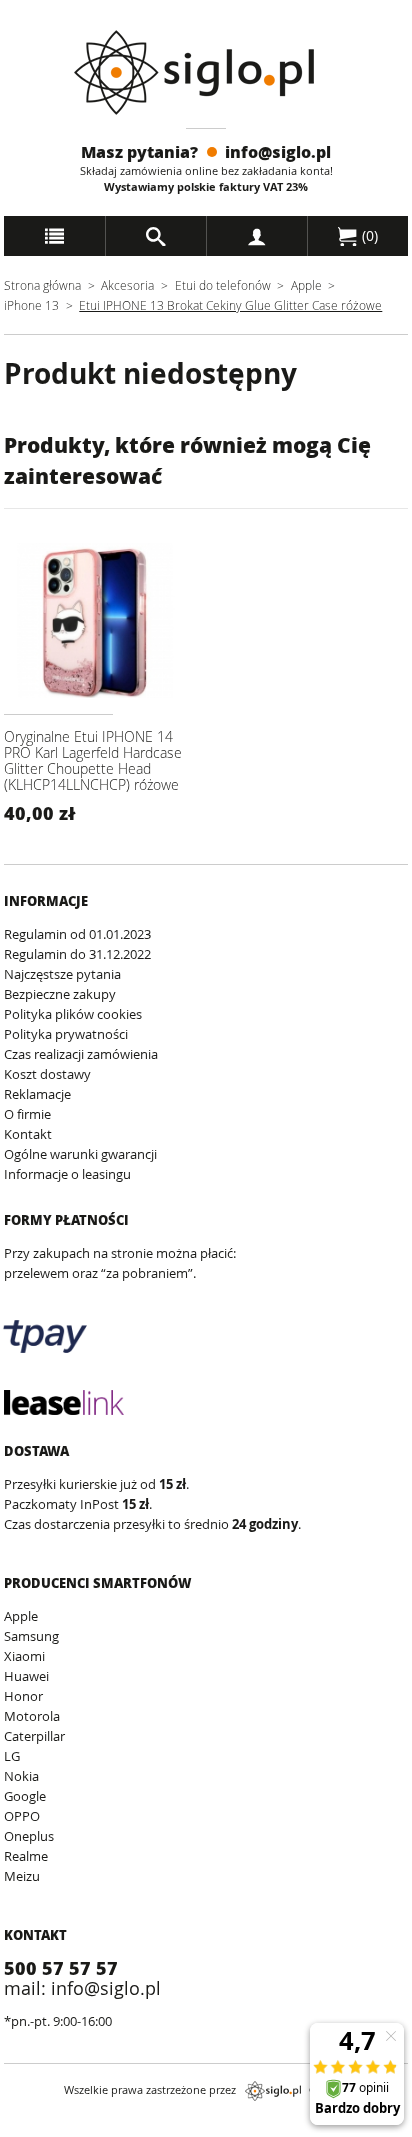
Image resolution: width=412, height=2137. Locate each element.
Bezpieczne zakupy (60, 994)
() (368, 235)
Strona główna (42, 285)
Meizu (22, 1876)
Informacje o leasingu (67, 1174)
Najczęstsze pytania (62, 974)
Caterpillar (34, 1736)
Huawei (26, 1676)
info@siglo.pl (278, 151)
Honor (23, 1696)
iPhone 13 (33, 305)
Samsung (31, 1636)
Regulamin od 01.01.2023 (77, 934)
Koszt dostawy (47, 1074)
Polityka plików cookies (73, 1014)
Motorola (32, 1716)
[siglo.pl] (206, 72)
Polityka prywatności (66, 1034)
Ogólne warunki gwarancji (80, 1154)
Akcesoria (127, 285)
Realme (26, 1856)
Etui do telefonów (223, 285)
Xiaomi (24, 1656)
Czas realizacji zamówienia (81, 1054)
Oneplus (29, 1836)
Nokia (21, 1776)
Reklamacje (37, 1094)
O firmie (27, 1114)
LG (12, 1756)
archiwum (33, 2127)
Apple (306, 285)
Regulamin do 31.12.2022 (77, 954)
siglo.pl (273, 2091)
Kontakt (28, 1134)
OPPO (22, 1816)
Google (25, 1796)
